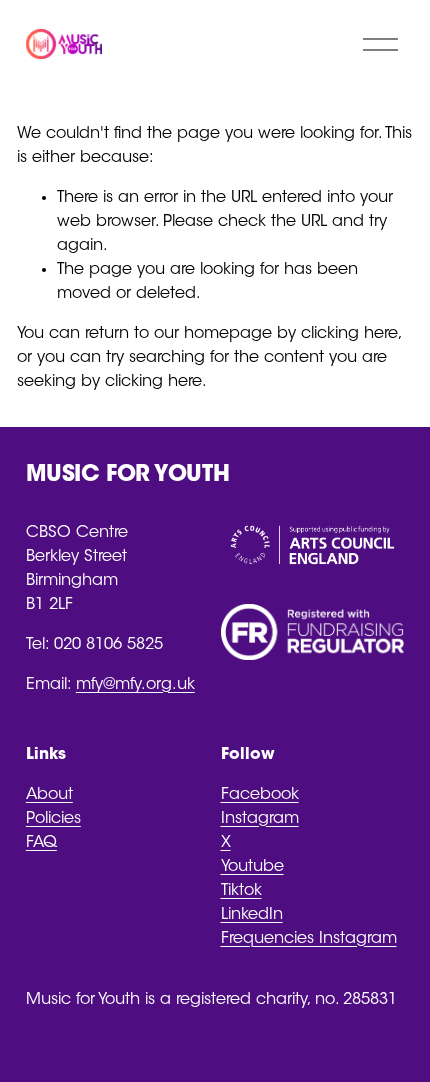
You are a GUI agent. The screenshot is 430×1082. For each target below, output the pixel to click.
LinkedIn (252, 915)
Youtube (252, 867)
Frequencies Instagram (309, 939)
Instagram (260, 819)
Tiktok (241, 891)
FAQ (41, 843)
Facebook (260, 795)
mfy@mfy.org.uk (135, 685)
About (49, 795)
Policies (53, 819)
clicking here (349, 334)
